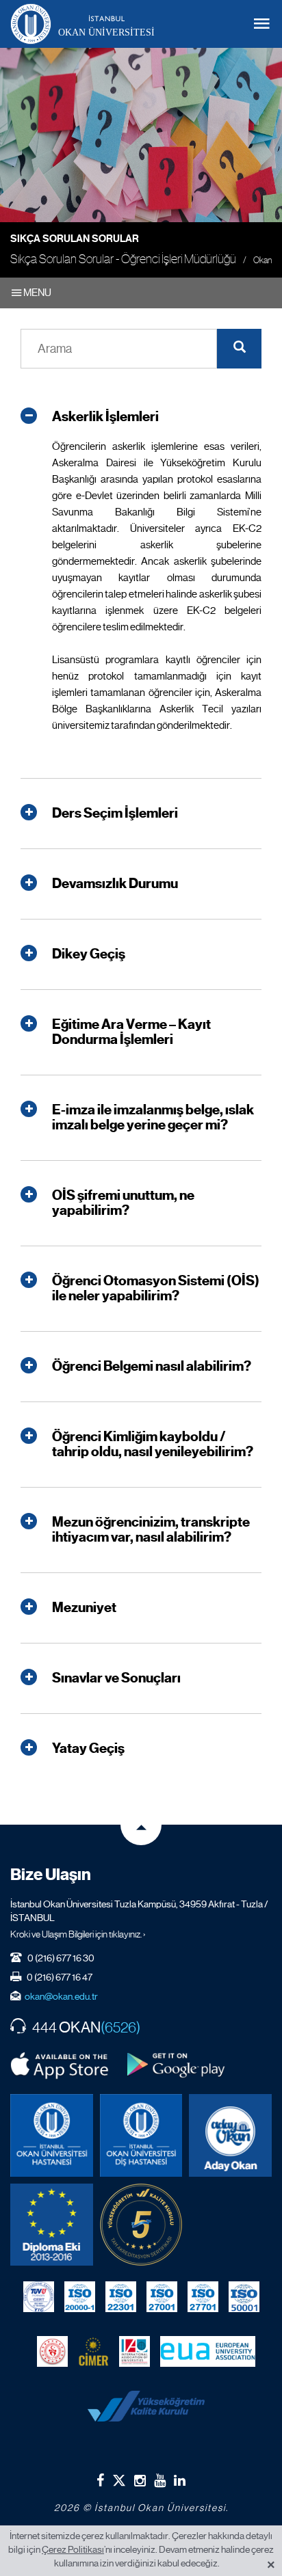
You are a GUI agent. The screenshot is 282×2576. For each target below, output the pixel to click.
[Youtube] (160, 2480)
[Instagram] (140, 2480)
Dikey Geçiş (89, 954)
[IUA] (134, 2351)
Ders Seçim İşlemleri (115, 814)
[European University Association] (208, 2351)
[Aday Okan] (230, 2135)
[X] (119, 2477)
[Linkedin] (180, 2480)
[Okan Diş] (141, 2135)
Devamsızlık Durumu (115, 884)
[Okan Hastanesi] (52, 2135)
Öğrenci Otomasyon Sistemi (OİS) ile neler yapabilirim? (156, 1289)
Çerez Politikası (73, 2549)
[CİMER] (93, 2351)
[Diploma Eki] (52, 2225)
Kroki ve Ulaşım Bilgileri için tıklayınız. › (78, 1934)
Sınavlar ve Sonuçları (116, 1678)
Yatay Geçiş (88, 1749)
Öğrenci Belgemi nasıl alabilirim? (152, 1367)
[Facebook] (100, 2480)
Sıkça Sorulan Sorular (75, 239)
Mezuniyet (84, 1608)
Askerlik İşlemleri (105, 417)
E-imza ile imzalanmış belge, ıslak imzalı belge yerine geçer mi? (153, 1118)
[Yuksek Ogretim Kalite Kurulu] (141, 2225)
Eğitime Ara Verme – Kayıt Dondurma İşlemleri (131, 1032)
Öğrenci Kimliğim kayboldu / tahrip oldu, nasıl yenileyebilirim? (153, 1445)
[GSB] (52, 2351)
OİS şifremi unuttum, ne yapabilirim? (123, 1203)
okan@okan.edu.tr (61, 1996)
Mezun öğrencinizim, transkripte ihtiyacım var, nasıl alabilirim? (151, 1530)
